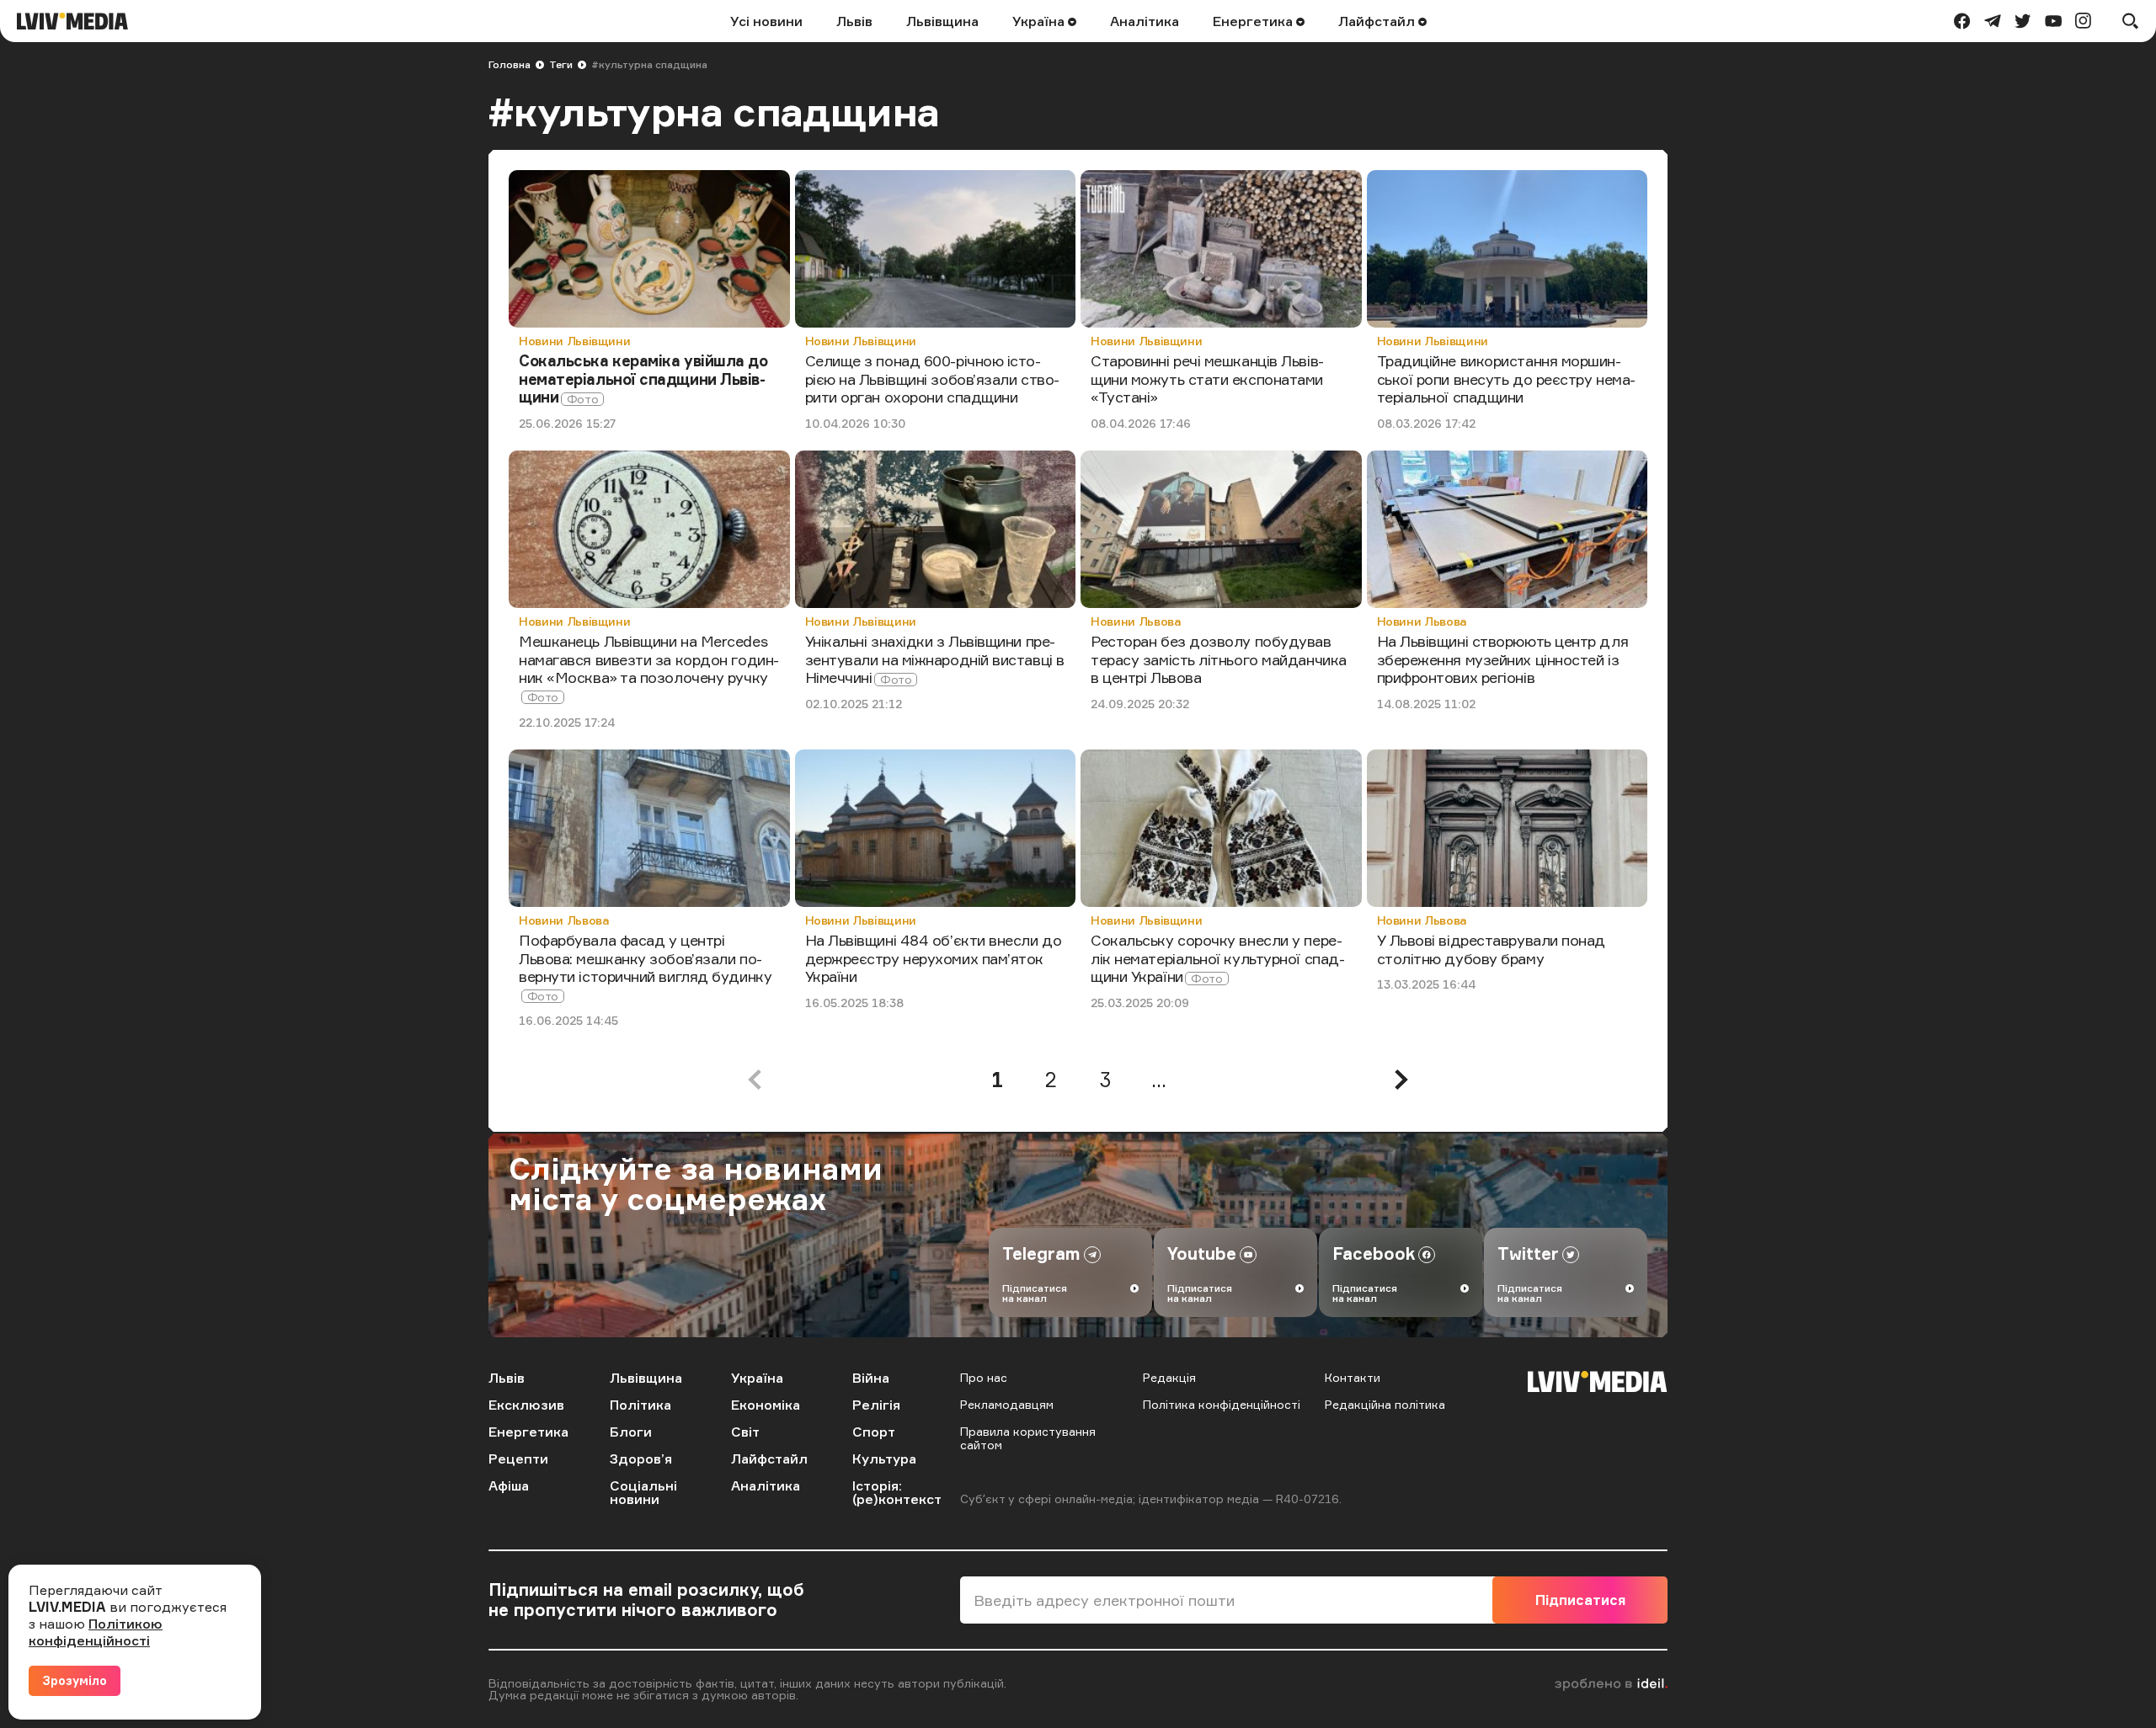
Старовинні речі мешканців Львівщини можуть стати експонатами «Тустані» (1207, 379)
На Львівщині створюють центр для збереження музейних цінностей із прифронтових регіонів (1503, 659)
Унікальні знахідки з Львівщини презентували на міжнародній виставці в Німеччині (935, 659)
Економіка (766, 1405)
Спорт (874, 1432)
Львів (854, 21)
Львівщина (942, 21)
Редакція (1169, 1377)
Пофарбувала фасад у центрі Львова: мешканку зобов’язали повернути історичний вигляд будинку (645, 958)
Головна (510, 64)
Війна (871, 1378)
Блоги (631, 1432)
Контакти (1353, 1377)
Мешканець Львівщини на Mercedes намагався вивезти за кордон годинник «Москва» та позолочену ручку (649, 659)
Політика (640, 1405)
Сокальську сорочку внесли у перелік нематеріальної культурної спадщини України (1218, 958)
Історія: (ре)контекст (897, 1492)
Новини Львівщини (574, 341)
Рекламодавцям (1007, 1404)
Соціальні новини (643, 1492)
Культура (884, 1459)
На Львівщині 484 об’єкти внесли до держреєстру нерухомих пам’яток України (934, 958)
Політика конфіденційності (1222, 1404)
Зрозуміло (75, 1680)
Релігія (876, 1405)
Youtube (1202, 1253)
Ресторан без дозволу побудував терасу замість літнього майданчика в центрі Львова (1219, 659)
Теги (561, 64)
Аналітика (1145, 21)
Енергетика (1254, 21)
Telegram (1041, 1253)
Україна (1040, 21)
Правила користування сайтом (1028, 1438)
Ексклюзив (526, 1405)
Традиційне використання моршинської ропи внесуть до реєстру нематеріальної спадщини (1507, 379)
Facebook (1374, 1253)
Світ (745, 1432)
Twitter (1528, 1253)
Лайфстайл (1378, 21)
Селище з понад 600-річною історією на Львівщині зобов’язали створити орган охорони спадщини (933, 379)
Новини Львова (1136, 621)
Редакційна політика (1385, 1404)
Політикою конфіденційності (96, 1632)
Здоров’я (641, 1459)
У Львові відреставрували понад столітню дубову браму (1492, 949)
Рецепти (518, 1459)
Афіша (509, 1485)
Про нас (984, 1377)
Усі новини (766, 21)
